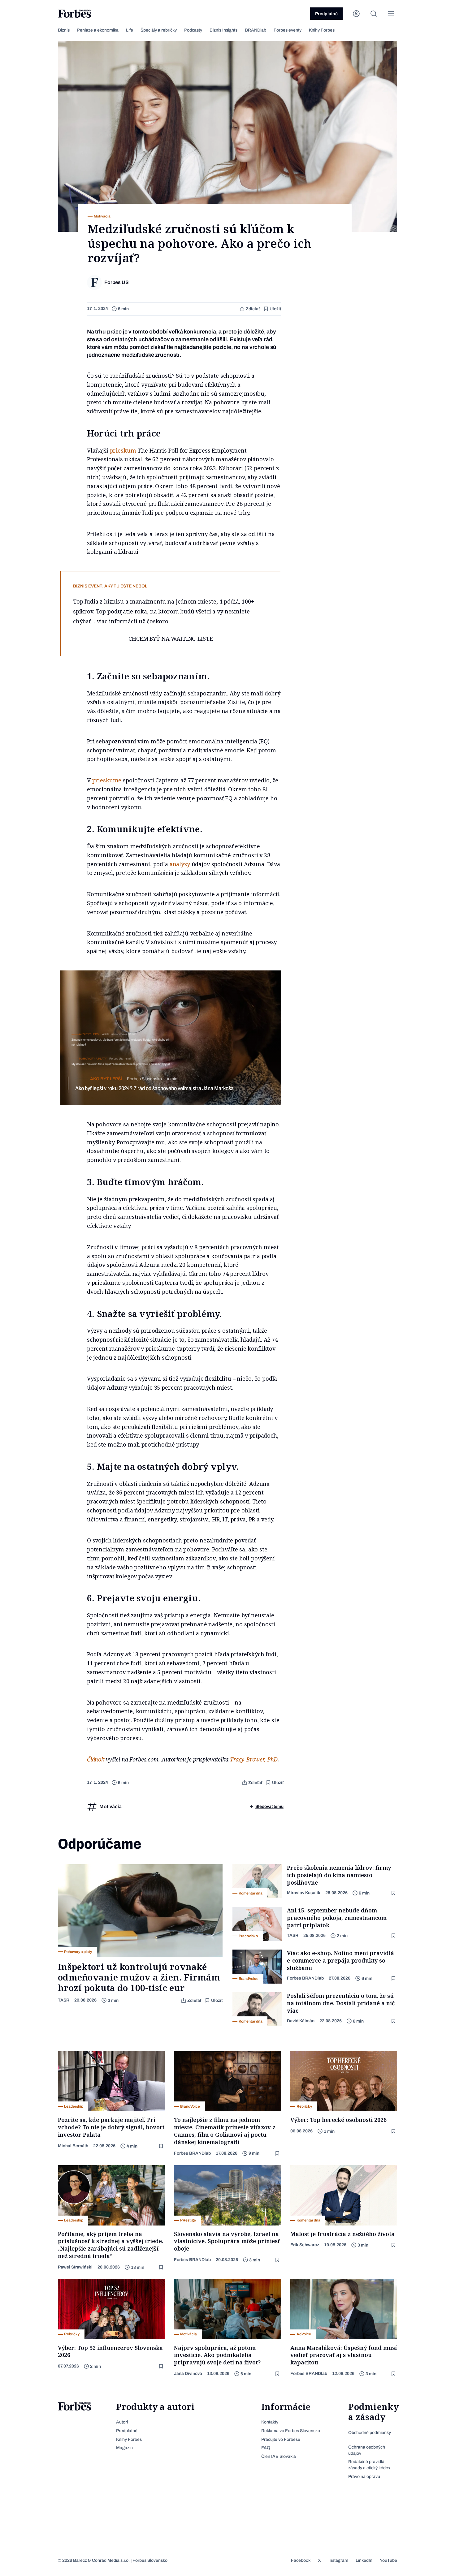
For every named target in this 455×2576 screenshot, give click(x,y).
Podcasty (193, 30)
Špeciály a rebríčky (159, 30)
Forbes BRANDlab (305, 1978)
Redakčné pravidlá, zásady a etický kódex (369, 2465)
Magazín (124, 2448)
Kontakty (270, 2422)
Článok (96, 1759)
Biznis (64, 30)
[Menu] (391, 14)
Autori (122, 2422)
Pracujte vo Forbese (281, 2439)
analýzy (180, 864)
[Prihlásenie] (356, 14)
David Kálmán (301, 2021)
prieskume (107, 780)
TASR (64, 2000)
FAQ (266, 2448)
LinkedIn (364, 2560)
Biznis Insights (223, 30)
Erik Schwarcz (305, 2245)
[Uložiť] (394, 1893)
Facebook (301, 2560)
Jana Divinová (188, 2374)
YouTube (388, 2560)
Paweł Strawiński (75, 2267)
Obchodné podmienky (370, 2433)
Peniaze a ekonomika (98, 30)
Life (130, 30)
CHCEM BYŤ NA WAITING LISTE (171, 639)
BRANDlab (256, 30)
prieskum (123, 450)
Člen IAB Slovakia (279, 2456)
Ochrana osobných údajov (367, 2450)
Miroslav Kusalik (304, 1893)
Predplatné (326, 14)
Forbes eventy (288, 30)
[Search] (374, 14)
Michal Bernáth (73, 2146)
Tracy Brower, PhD (254, 1759)
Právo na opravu (364, 2477)
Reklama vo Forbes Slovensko (291, 2431)
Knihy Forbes (322, 30)
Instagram (338, 2560)
